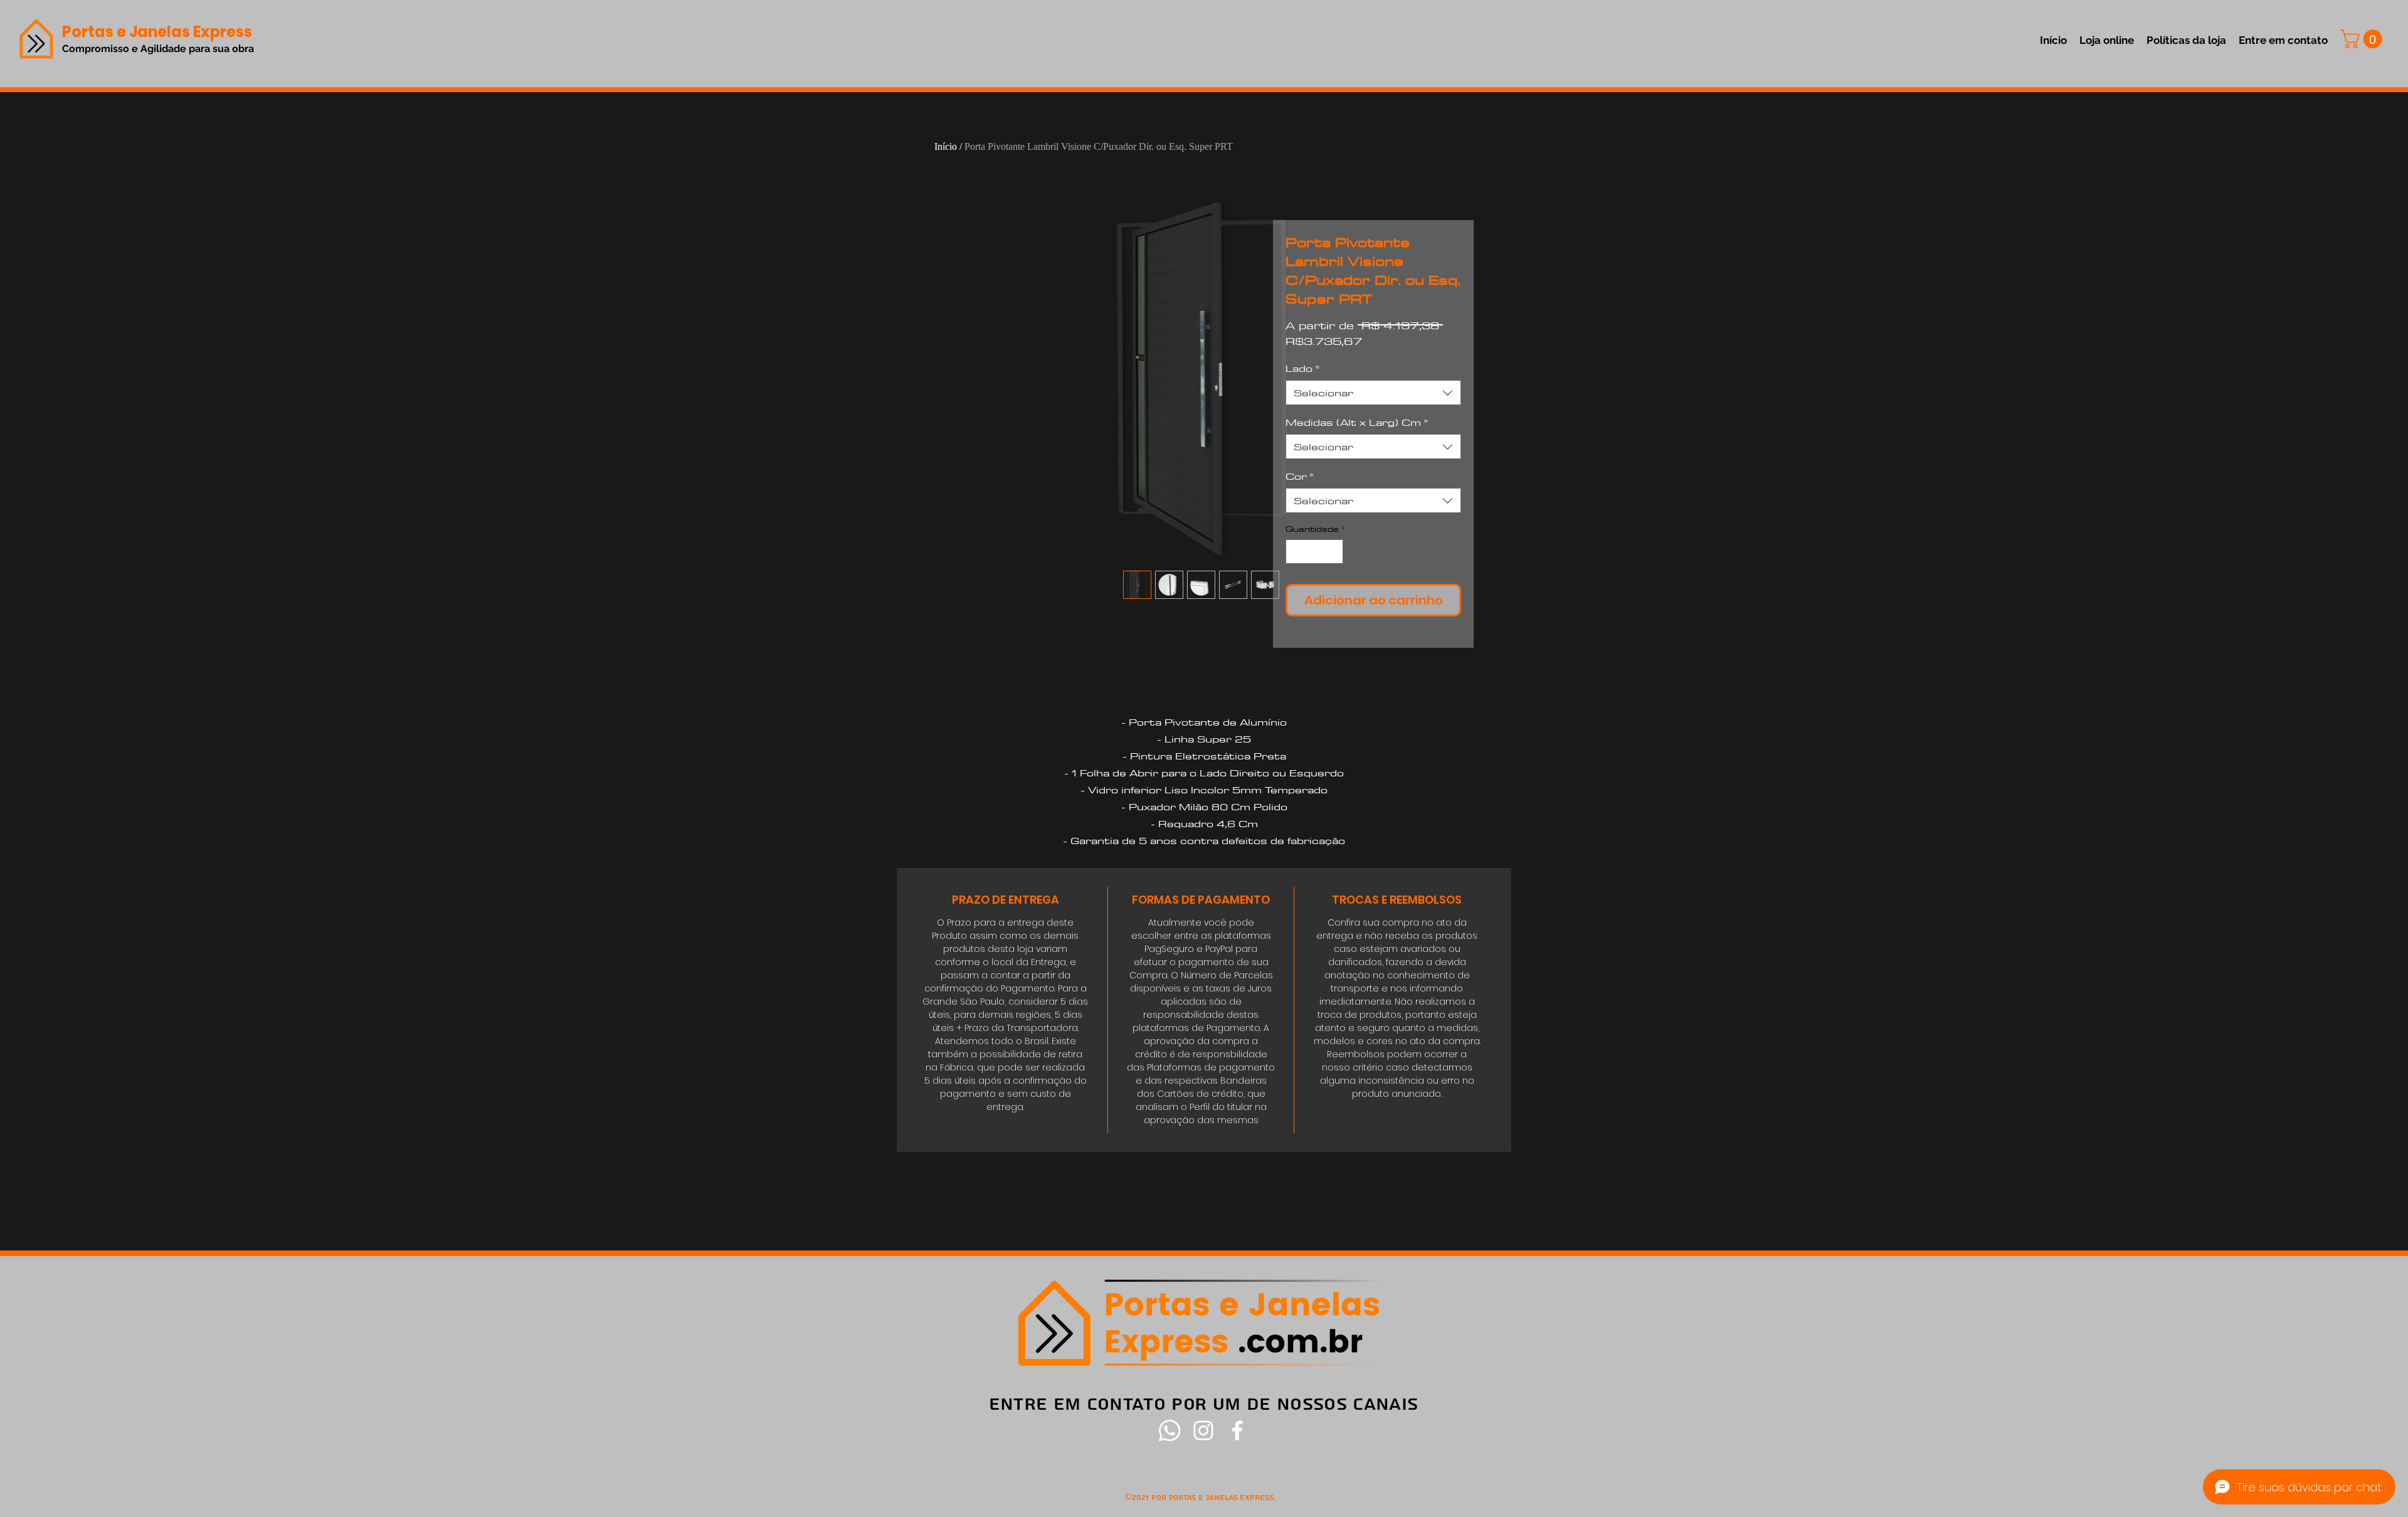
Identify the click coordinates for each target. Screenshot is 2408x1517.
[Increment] (1333, 552)
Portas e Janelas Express (157, 32)
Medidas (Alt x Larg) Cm (1357, 422)
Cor (1300, 476)
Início (946, 146)
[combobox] (1373, 393)
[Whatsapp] (1170, 1430)
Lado (1302, 368)
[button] (2363, 39)
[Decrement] (1296, 552)
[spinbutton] (1315, 552)
